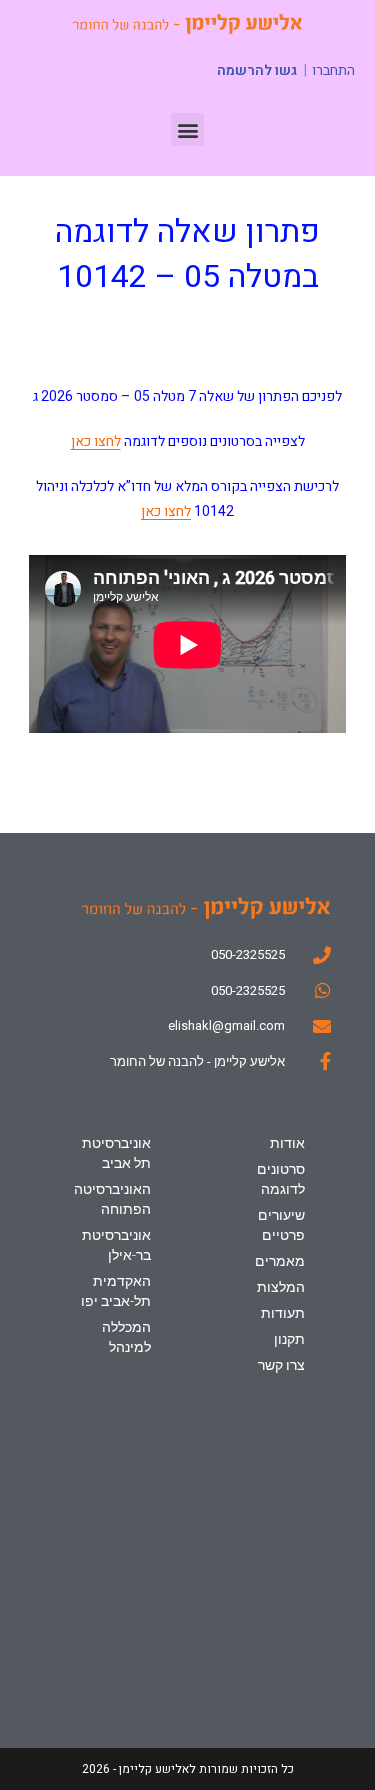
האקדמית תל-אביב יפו (116, 1291)
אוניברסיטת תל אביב (116, 1153)
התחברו (333, 71)
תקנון (289, 1339)
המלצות (280, 1287)
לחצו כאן (96, 441)
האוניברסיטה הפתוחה (112, 1199)
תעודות (282, 1313)
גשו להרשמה (257, 70)
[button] (187, 129)
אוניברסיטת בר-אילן (116, 1245)
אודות (287, 1143)
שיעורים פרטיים (281, 1225)
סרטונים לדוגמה (280, 1179)
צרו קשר (281, 1365)
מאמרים (279, 1261)
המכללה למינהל (126, 1337)
